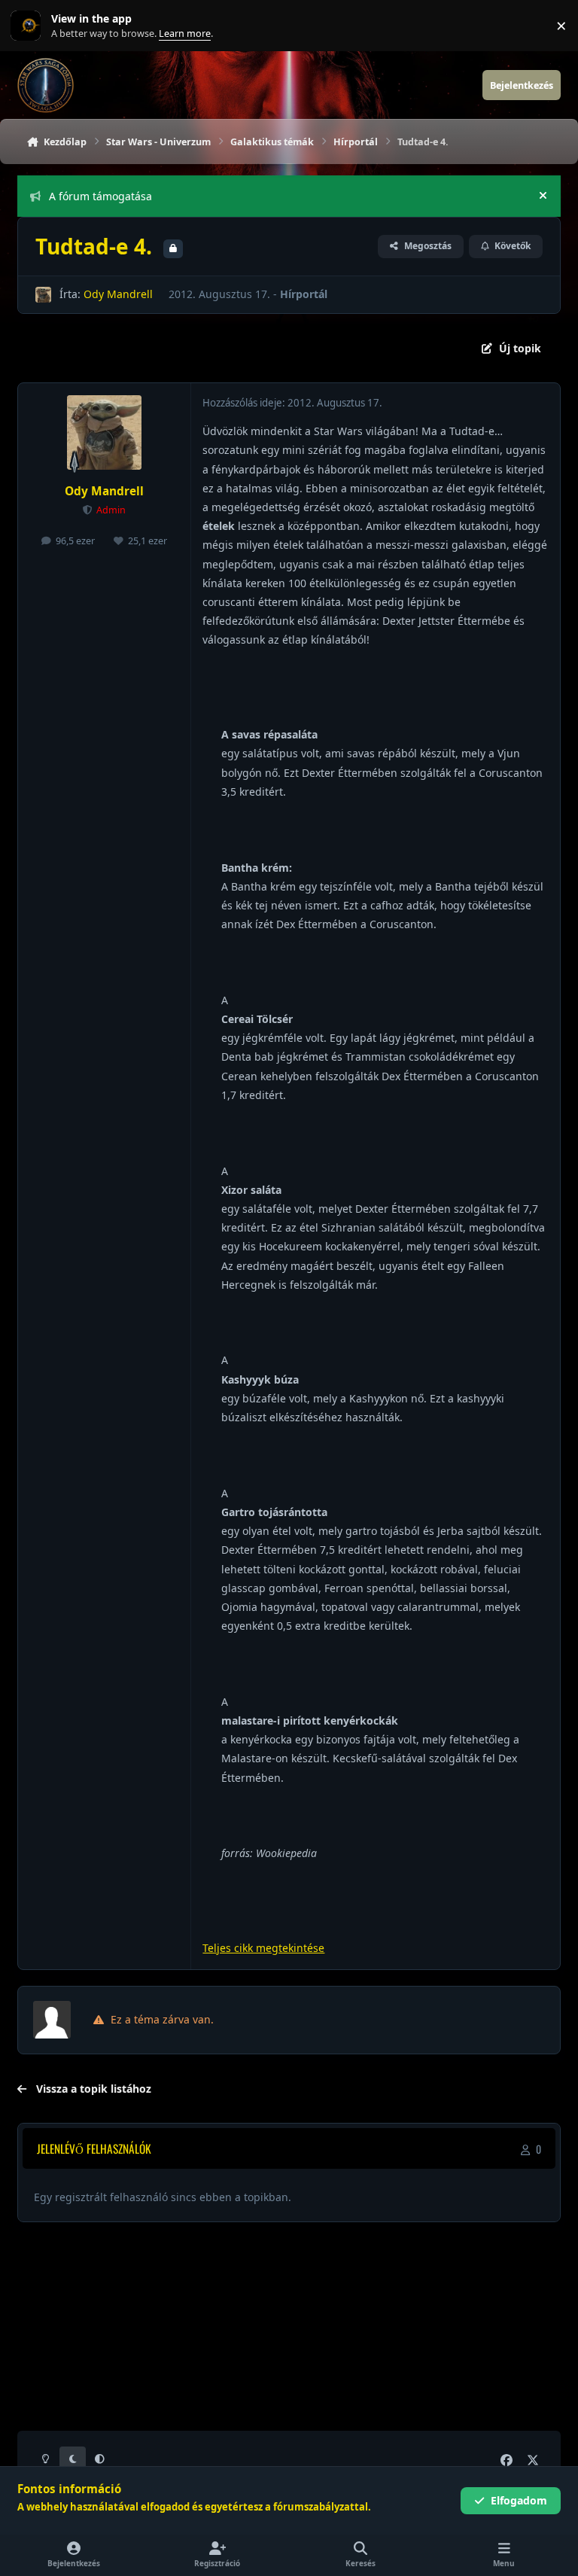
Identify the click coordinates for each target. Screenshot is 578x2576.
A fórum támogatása (100, 196)
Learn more (29, 26)
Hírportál (304, 294)
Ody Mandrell (118, 294)
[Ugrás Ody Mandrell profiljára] (43, 295)
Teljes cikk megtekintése (263, 1948)
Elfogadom (519, 2500)
